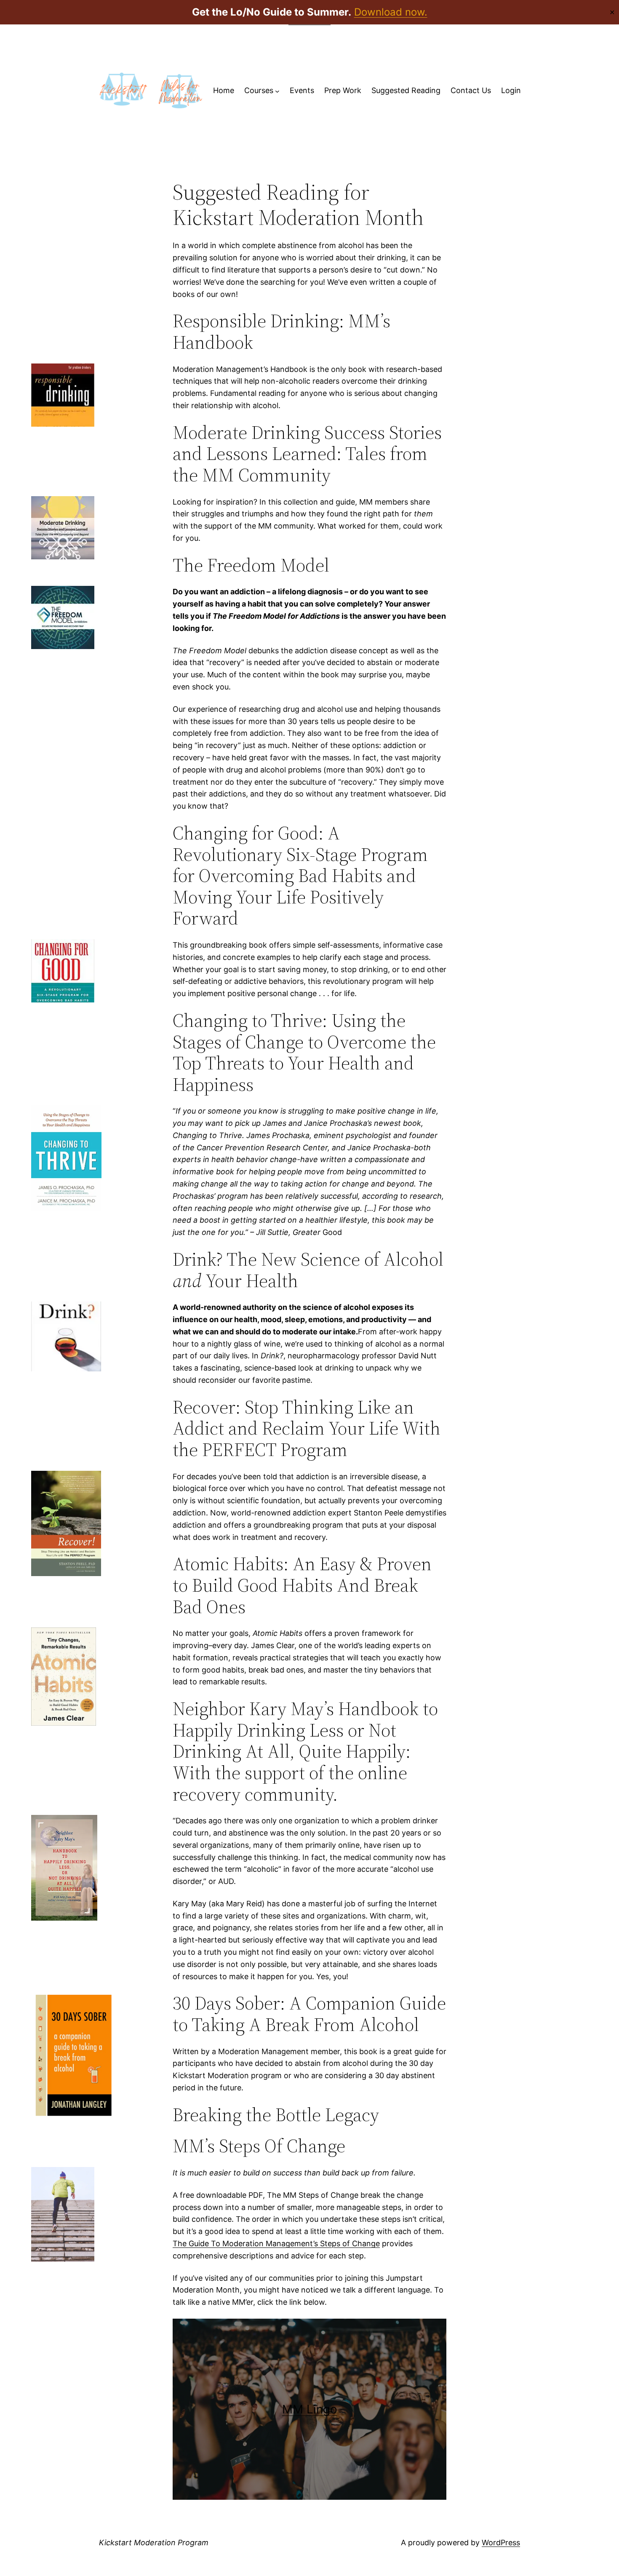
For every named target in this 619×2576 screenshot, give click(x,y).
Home (224, 90)
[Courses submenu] (277, 91)
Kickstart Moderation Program (154, 2543)
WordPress (501, 2543)
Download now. (391, 12)
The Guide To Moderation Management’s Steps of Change (276, 2243)
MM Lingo (310, 2409)
